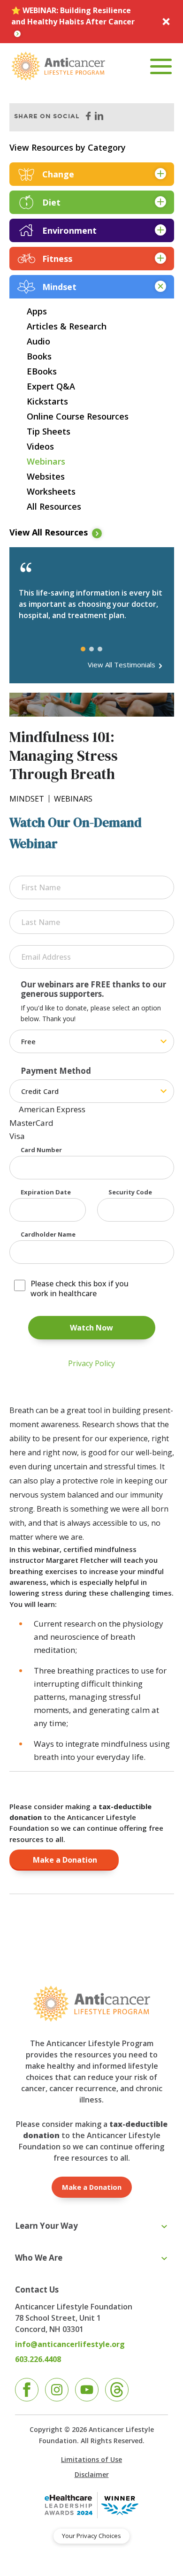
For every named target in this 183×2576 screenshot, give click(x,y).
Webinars (46, 461)
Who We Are (39, 2258)
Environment (69, 230)
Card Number (41, 1150)
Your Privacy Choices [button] (91, 2536)
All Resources (54, 506)
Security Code (130, 1192)
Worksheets (51, 491)
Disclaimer (92, 2474)
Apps (37, 311)
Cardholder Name (48, 1234)
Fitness (57, 259)
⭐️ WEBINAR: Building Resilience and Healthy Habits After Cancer (73, 16)
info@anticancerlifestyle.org (70, 2344)
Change (58, 174)
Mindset (59, 287)
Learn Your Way (46, 2226)
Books (39, 356)
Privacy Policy (91, 1363)
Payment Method (56, 1071)
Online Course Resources (78, 416)
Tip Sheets (49, 431)
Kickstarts (47, 401)
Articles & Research (67, 326)
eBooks (42, 371)
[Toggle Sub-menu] (164, 2227)
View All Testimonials (122, 665)
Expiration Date (46, 1192)
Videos (40, 446)
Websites (46, 476)
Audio (38, 341)
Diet (51, 202)
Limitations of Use (91, 2459)
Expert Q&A (51, 386)
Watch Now (91, 1328)
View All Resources (49, 532)
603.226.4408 (38, 2359)
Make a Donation (64, 1860)
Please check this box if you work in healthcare (80, 1289)
